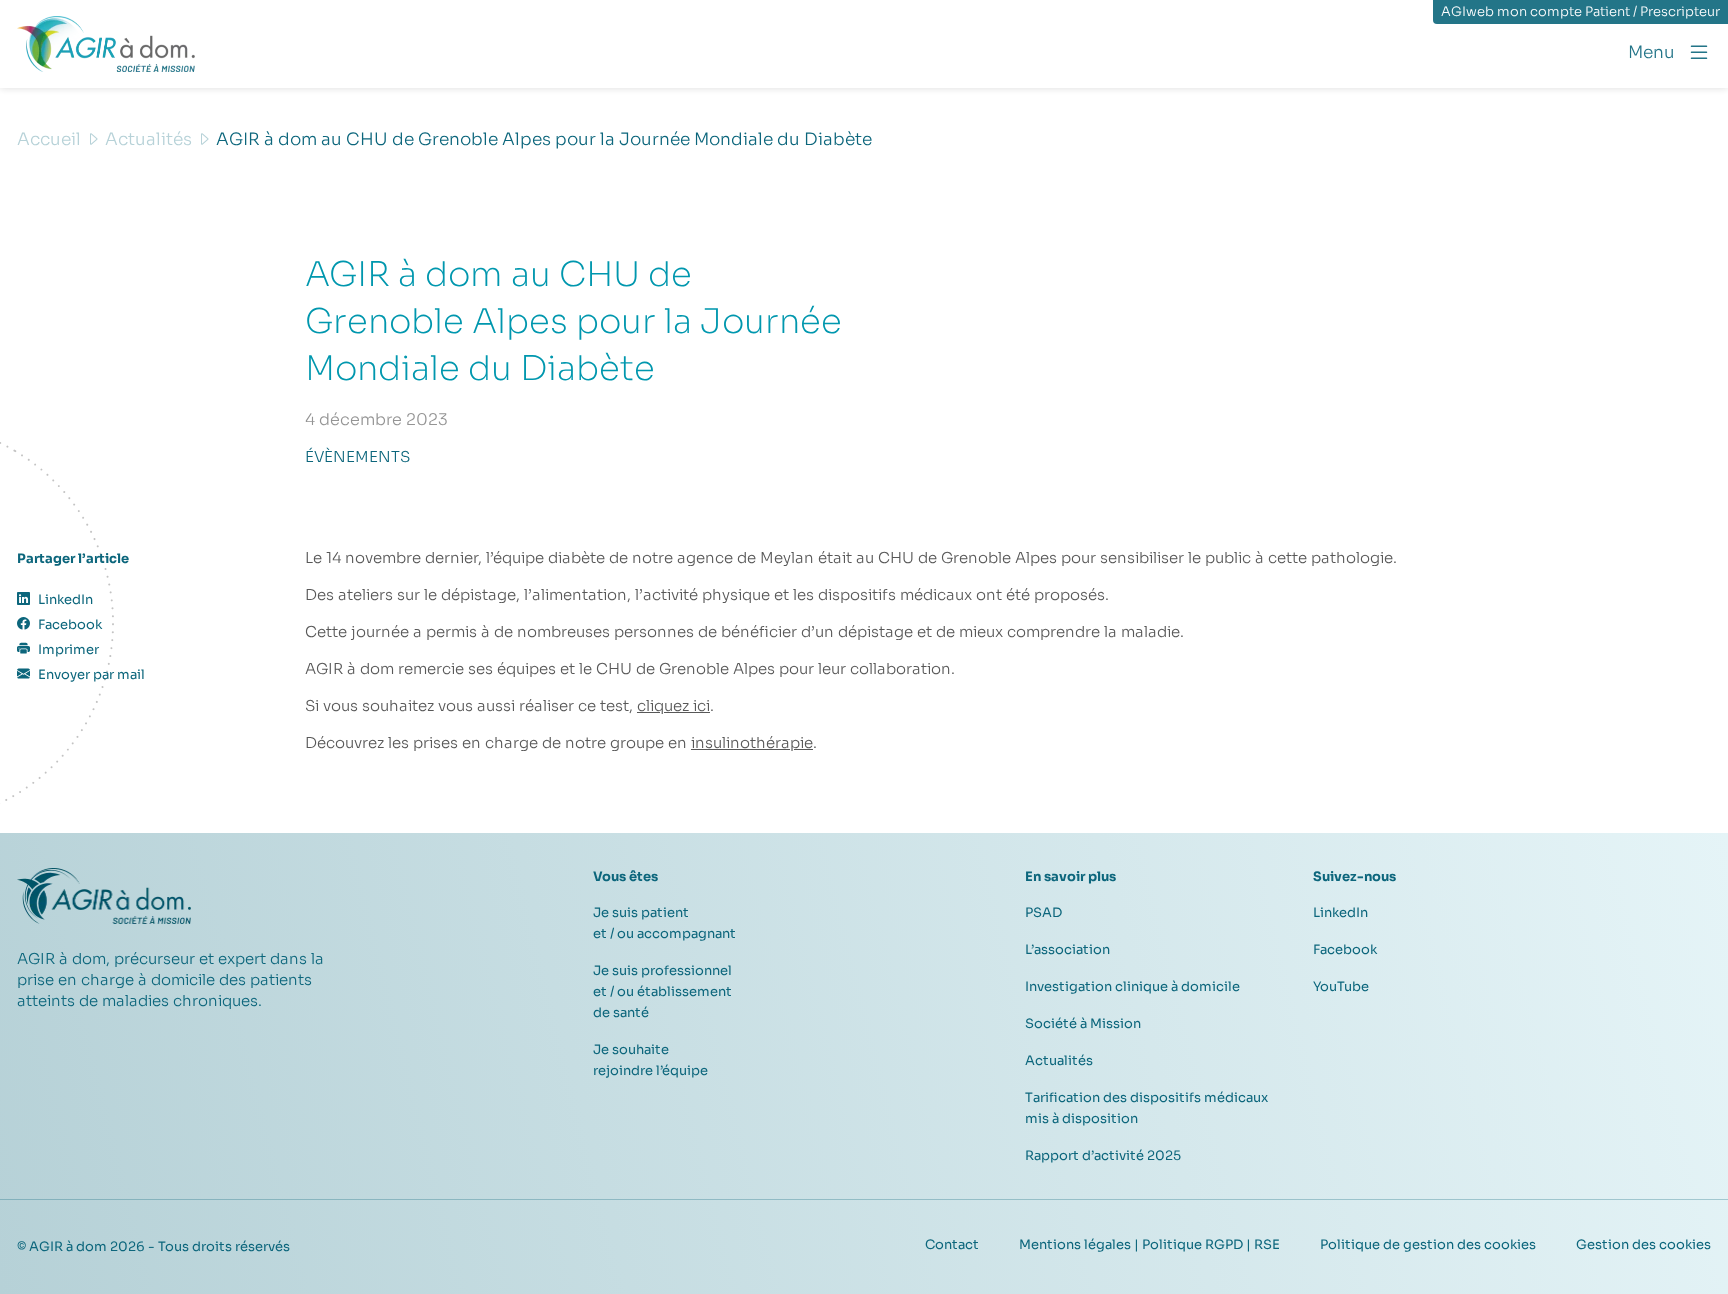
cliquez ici (673, 705)
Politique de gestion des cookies (1428, 1244)
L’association (1067, 949)
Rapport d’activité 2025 (1103, 1155)
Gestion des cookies (1643, 1244)
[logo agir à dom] (106, 44)
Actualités (1059, 1060)
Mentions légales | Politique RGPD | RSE (1149, 1244)
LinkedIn (1340, 912)
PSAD (1043, 912)
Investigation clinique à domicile (1132, 986)
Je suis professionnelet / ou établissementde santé (662, 991)
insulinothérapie (752, 742)
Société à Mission (1083, 1023)
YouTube (1341, 986)
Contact (952, 1244)
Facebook (1345, 949)
